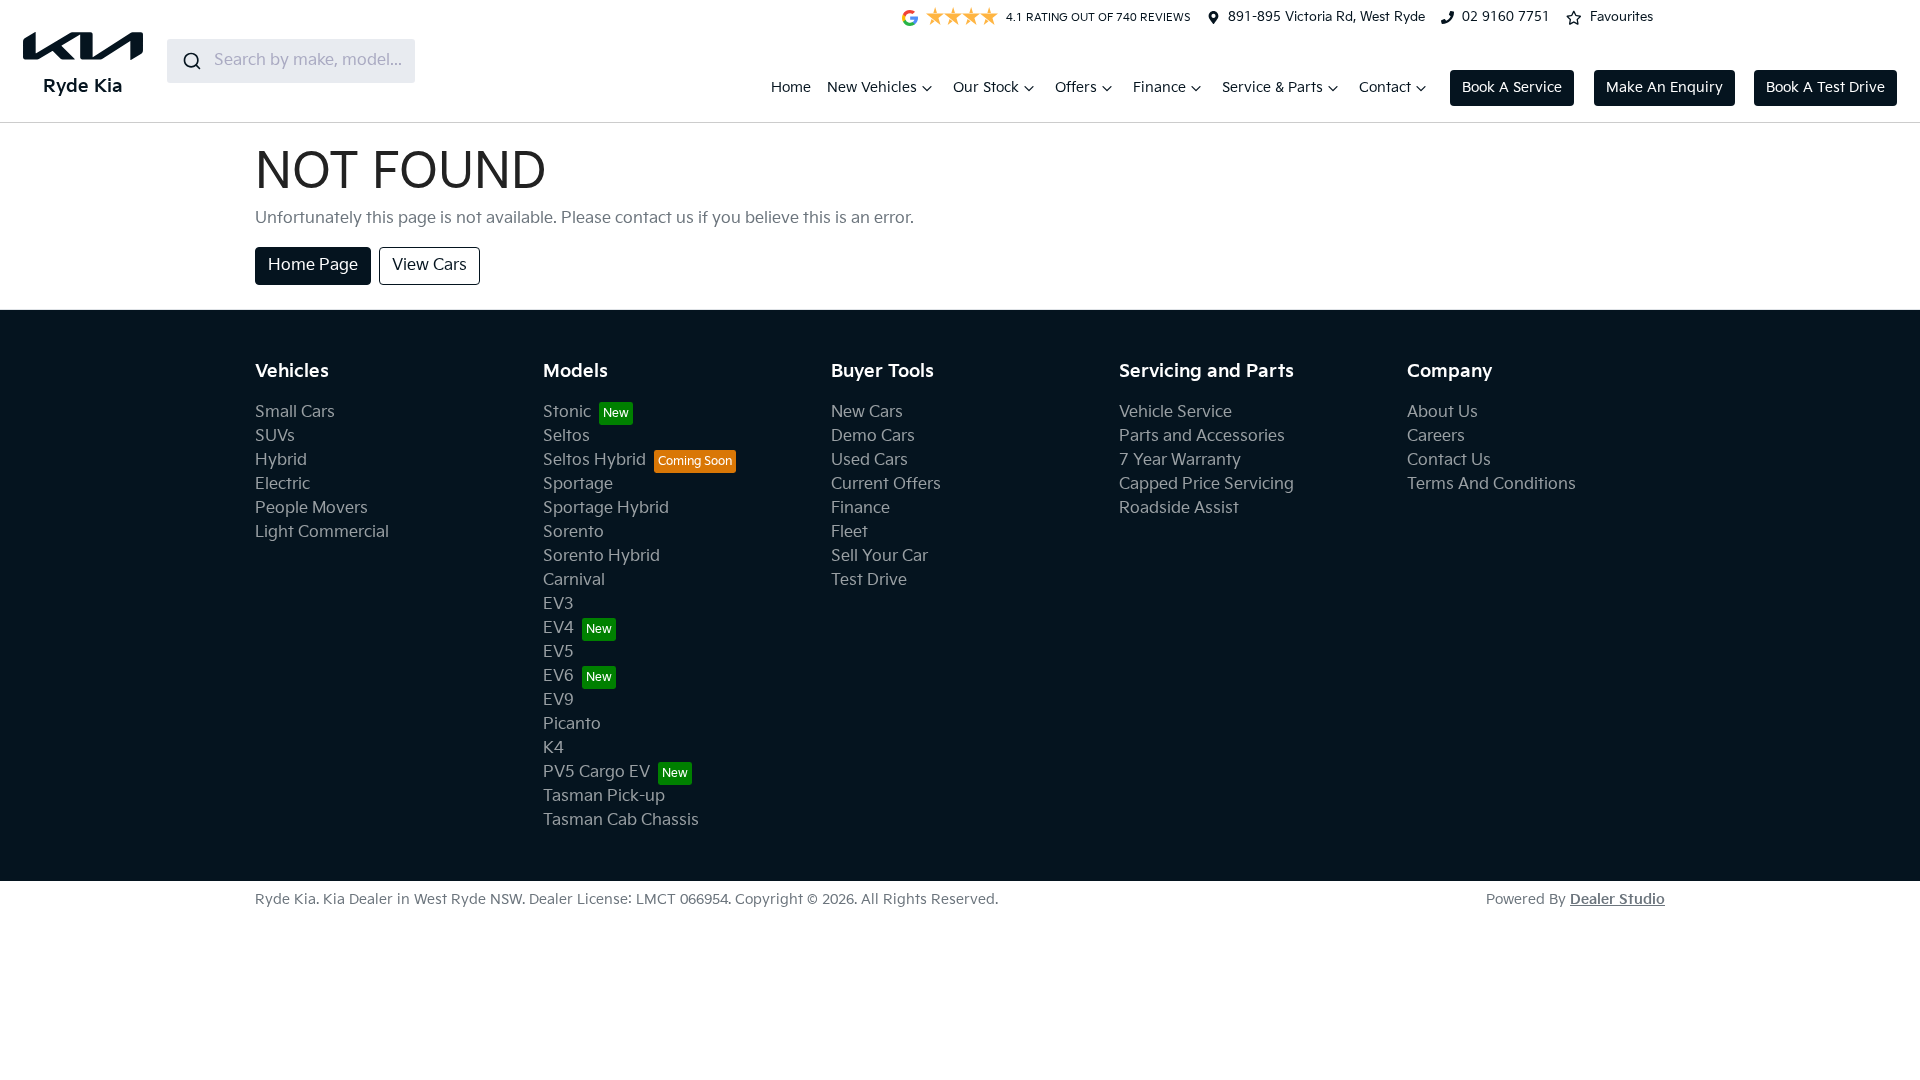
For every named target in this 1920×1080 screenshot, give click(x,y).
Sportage (578, 484)
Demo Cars (873, 436)
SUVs (275, 436)
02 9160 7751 (1506, 17)
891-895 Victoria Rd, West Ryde (1326, 17)
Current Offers (886, 484)
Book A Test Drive (1825, 87)
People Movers (311, 508)
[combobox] (291, 61)
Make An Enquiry (1664, 87)
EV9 (558, 700)
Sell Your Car (879, 556)
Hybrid (281, 460)
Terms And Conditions (1491, 484)
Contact (1385, 87)
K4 (553, 748)
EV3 (558, 604)
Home (791, 87)
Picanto (572, 724)
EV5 (558, 652)
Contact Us (1449, 460)
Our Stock (986, 87)
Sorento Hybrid (601, 556)
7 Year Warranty (1180, 460)
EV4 (558, 628)
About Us (1442, 412)
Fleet (849, 532)
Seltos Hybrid (594, 460)
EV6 (558, 676)
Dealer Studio (1617, 899)
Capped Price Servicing (1206, 484)
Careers (1436, 436)
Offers (1076, 87)
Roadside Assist (1179, 508)
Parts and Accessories (1202, 436)
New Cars (867, 412)
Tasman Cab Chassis (621, 820)
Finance (1159, 87)
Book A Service (1512, 87)
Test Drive (869, 580)
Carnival (574, 580)
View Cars (429, 265)
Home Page (313, 265)
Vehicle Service (1175, 412)
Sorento (573, 532)
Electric (282, 484)
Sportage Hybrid (606, 508)
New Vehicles (872, 87)
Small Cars (295, 412)
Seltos (566, 436)
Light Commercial (322, 532)
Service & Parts (1272, 87)
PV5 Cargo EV (596, 772)
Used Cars (869, 460)
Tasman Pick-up (604, 796)
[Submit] (190, 61)
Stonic (567, 412)
